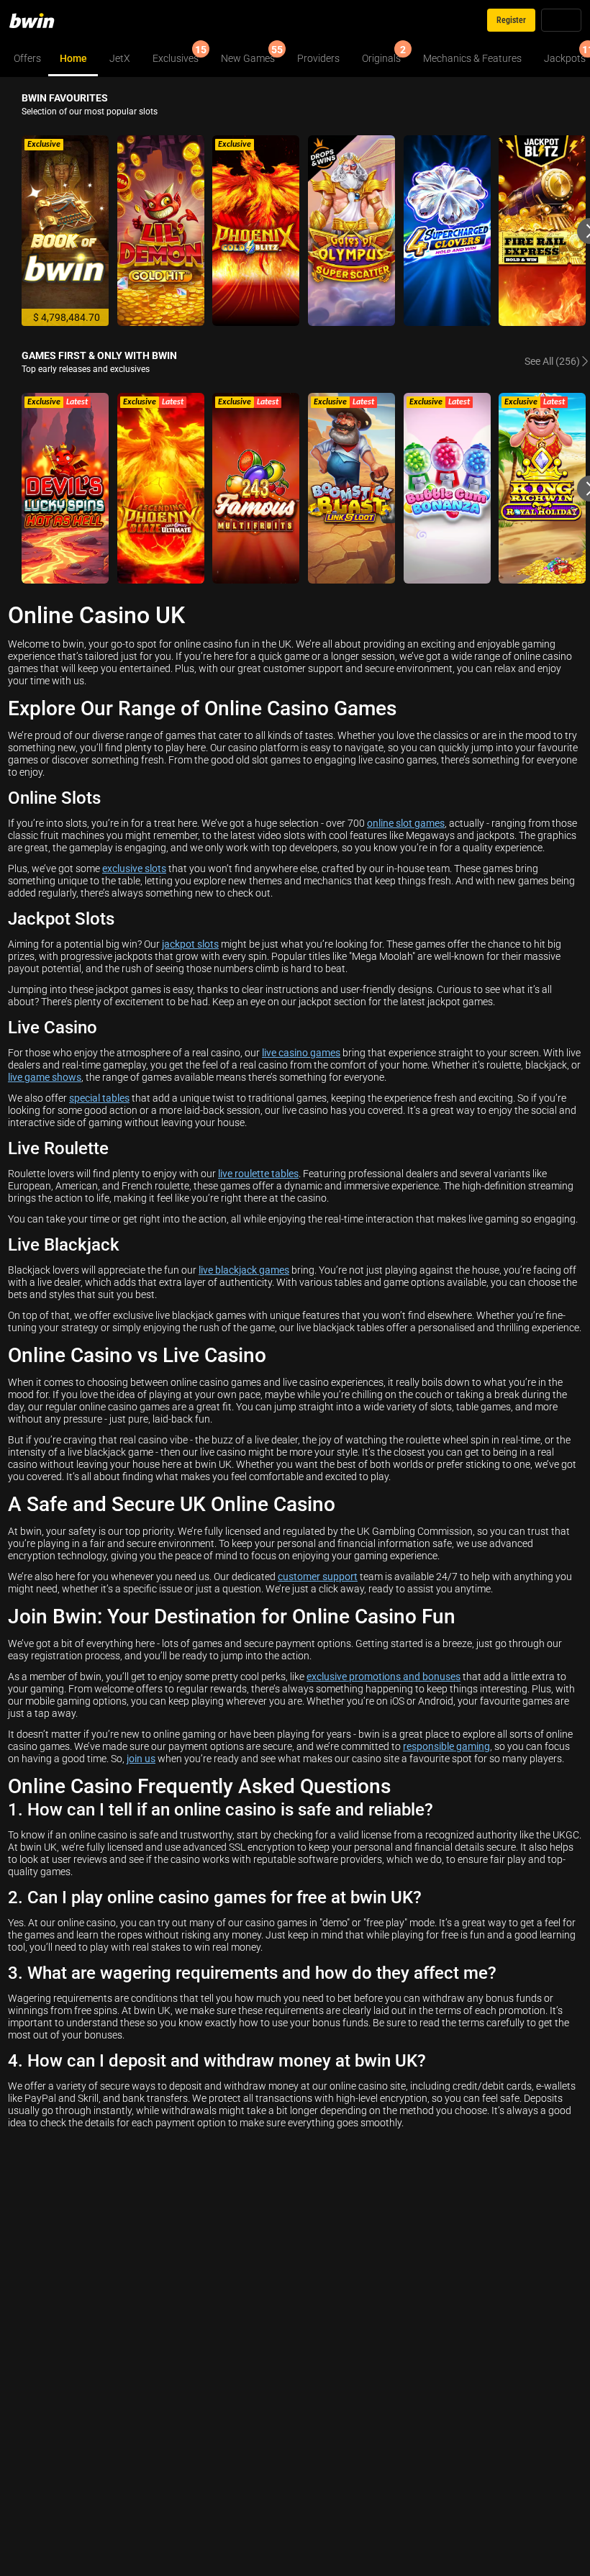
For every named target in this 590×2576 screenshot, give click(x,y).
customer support (318, 1576)
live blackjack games (244, 1270)
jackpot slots (190, 944)
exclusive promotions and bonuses (383, 1676)
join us (141, 1758)
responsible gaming (446, 1746)
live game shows (45, 1077)
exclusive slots (134, 868)
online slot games (406, 823)
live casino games (301, 1052)
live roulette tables (258, 1173)
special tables (99, 1098)
